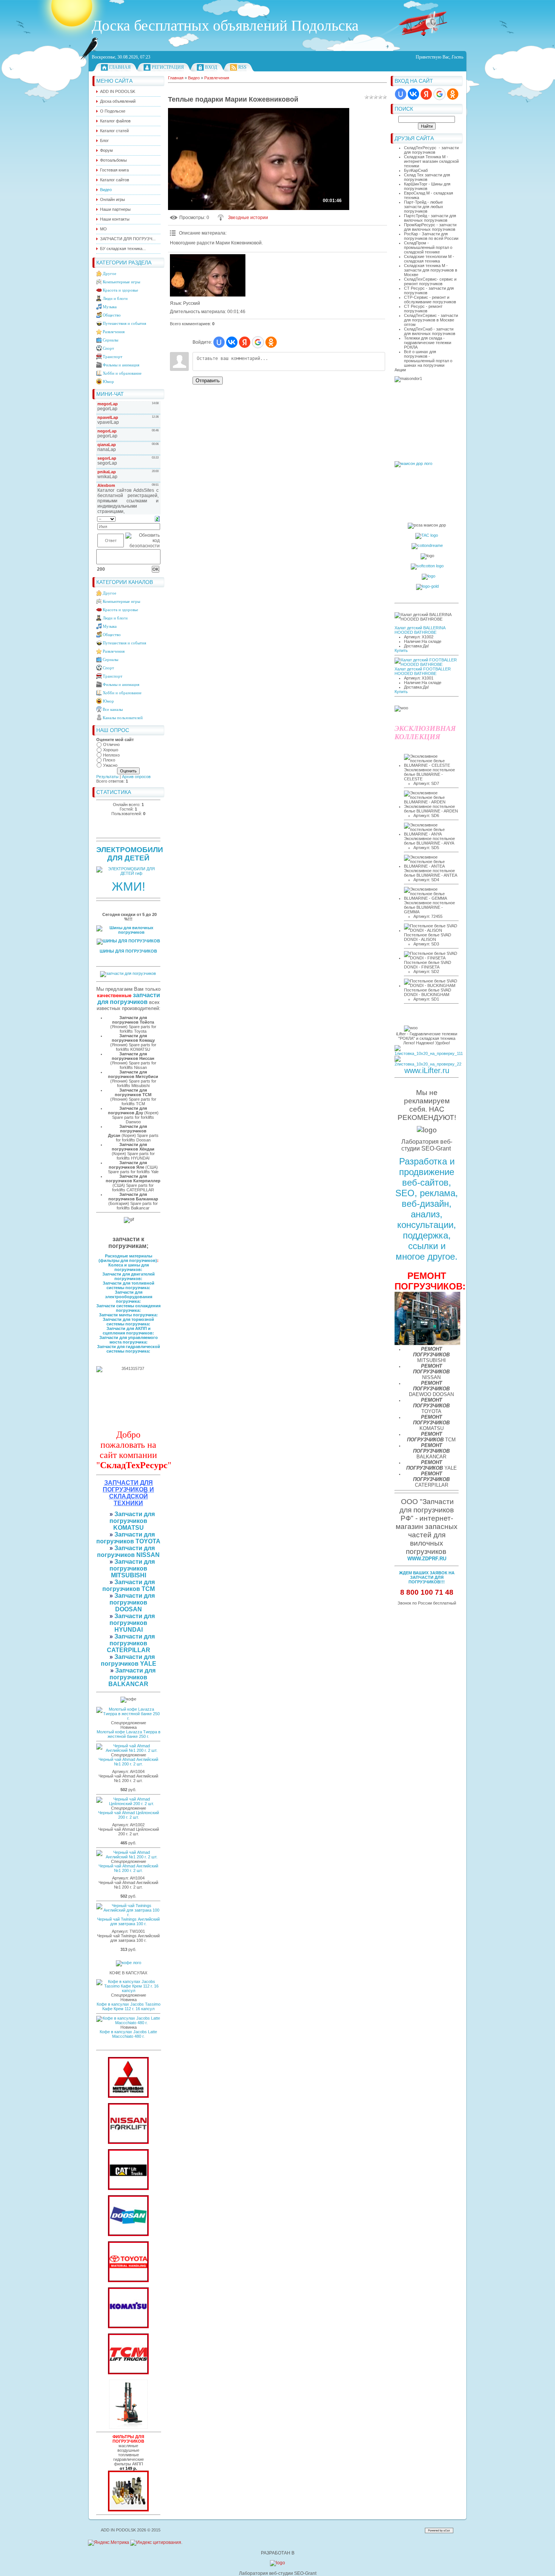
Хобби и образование (122, 373)
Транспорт (113, 357)
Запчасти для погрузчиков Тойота (133, 1020)
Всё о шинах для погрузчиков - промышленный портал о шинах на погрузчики (428, 358)
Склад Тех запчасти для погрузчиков (427, 177)
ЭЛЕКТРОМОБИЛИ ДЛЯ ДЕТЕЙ (130, 854)
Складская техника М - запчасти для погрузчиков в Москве (431, 270)
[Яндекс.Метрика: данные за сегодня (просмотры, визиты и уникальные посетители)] (109, 2543)
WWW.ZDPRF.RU (427, 1559)
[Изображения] (208, 276)
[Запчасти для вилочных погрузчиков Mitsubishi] (128, 2096)
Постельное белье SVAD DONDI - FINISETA (428, 965)
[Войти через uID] (401, 94)
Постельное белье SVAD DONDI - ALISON (428, 937)
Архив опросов (136, 777)
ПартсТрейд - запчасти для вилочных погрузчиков (430, 218)
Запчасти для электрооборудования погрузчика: (129, 1297)
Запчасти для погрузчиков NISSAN (128, 1551)
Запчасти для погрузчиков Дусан (128, 1131)
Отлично (111, 744)
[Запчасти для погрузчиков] (128, 2188)
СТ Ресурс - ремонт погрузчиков (423, 309)
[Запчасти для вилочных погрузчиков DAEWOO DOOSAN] (128, 2235)
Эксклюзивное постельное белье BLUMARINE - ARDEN (431, 809)
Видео (194, 78)
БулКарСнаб (416, 170)
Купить (401, 650)
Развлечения (114, 332)
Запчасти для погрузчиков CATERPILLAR (131, 1643)
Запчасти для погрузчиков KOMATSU (132, 1521)
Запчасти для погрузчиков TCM (129, 1585)
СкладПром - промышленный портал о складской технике (428, 247)
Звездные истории (248, 218)
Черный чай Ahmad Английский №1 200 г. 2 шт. (128, 1762)
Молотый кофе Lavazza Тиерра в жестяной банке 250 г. (129, 1734)
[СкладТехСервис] (128, 2427)
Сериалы (110, 340)
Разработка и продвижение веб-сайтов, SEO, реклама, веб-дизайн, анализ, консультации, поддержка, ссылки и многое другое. (427, 1209)
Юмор (108, 381)
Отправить (208, 381)
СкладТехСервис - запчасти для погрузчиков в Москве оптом (431, 320)
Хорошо (111, 750)
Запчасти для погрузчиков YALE (129, 1660)
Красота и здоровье (120, 290)
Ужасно (110, 765)
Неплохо (111, 755)
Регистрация (168, 67)
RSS (242, 67)
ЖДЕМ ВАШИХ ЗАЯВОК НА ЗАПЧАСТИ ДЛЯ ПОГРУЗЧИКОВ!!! (427, 1577)
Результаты (107, 777)
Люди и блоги (115, 298)
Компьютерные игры (121, 282)
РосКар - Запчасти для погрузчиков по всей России (431, 236)
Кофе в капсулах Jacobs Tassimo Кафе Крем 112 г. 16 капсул (129, 2006)
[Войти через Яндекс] (426, 94)
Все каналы (113, 709)
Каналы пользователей (123, 718)
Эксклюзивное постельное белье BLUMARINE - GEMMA (429, 907)
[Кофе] (129, 1963)
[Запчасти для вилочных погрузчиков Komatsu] (128, 2327)
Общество (112, 315)
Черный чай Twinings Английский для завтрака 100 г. (128, 1921)
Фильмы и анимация (121, 365)
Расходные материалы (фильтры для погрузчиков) (128, 1258)
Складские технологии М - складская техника (429, 259)
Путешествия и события (124, 323)
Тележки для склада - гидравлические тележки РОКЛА (428, 343)
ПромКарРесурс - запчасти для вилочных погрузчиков (430, 227)
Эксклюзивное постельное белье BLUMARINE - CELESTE (429, 774)
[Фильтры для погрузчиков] (128, 2510)
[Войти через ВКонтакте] (413, 94)
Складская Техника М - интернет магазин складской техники (431, 161)
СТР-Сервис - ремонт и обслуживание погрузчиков (430, 300)
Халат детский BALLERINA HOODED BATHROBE (420, 630)
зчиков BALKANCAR (128, 1681)
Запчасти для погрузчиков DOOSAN (132, 1602)
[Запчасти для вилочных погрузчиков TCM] (128, 2373)
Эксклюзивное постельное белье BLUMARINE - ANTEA (431, 873)
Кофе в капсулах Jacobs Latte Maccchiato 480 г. (128, 2034)
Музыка (110, 307)
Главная (120, 67)
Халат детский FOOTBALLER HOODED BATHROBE (423, 671)
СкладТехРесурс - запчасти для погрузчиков (431, 150)
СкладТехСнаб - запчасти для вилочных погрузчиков (430, 331)
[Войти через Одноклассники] (453, 94)
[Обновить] (157, 519)
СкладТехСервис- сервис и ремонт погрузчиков (430, 281)
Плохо (109, 760)
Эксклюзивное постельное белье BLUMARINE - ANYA (429, 841)
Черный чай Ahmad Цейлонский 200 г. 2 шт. (129, 1815)
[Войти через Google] (439, 94)
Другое (109, 273)
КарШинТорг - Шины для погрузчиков (427, 186)
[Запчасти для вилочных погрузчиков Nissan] (128, 2142)
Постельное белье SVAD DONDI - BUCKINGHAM (428, 992)
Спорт (108, 348)
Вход (211, 67)
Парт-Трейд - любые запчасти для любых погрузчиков (424, 207)
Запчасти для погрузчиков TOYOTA (128, 1538)
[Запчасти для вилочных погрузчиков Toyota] (128, 2281)
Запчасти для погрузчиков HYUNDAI (132, 1623)
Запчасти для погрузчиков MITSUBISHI (132, 1568)
